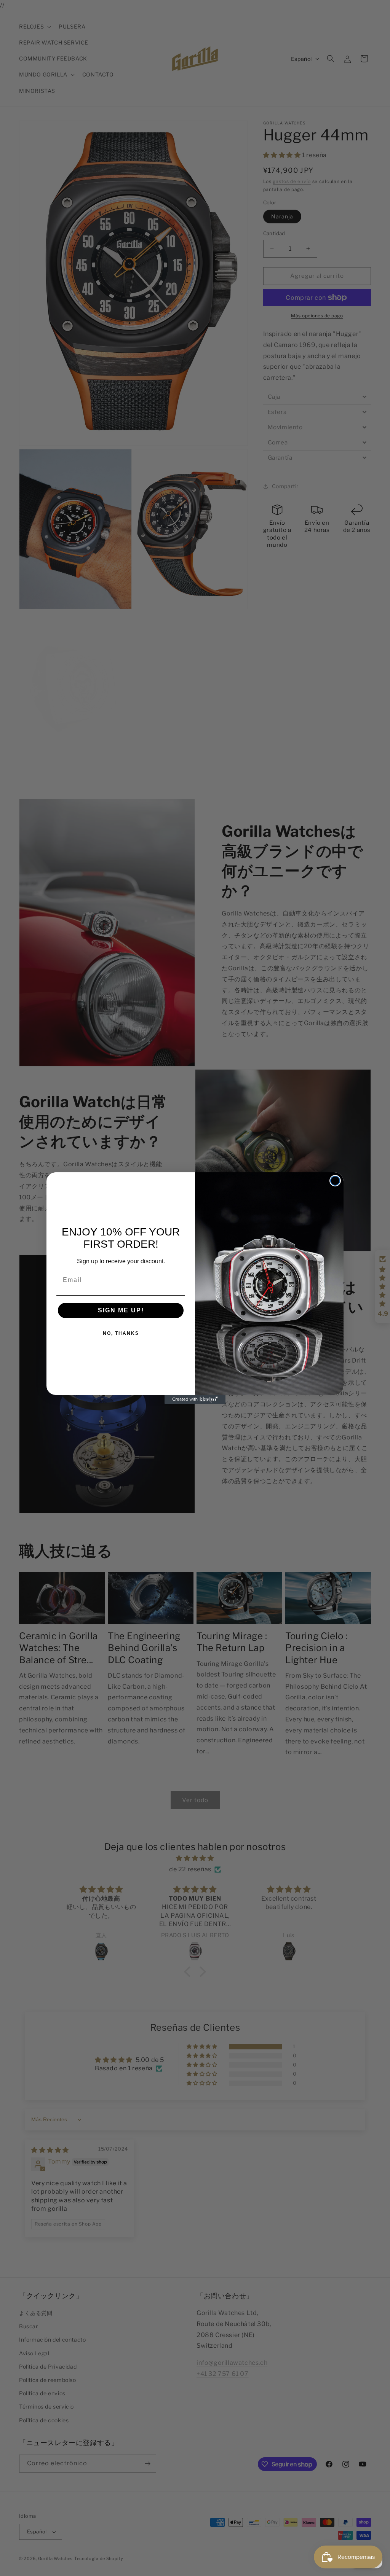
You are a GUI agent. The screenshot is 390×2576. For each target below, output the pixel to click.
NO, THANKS (121, 1333)
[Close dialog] (335, 1181)
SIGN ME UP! (121, 1310)
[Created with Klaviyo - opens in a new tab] (195, 1399)
